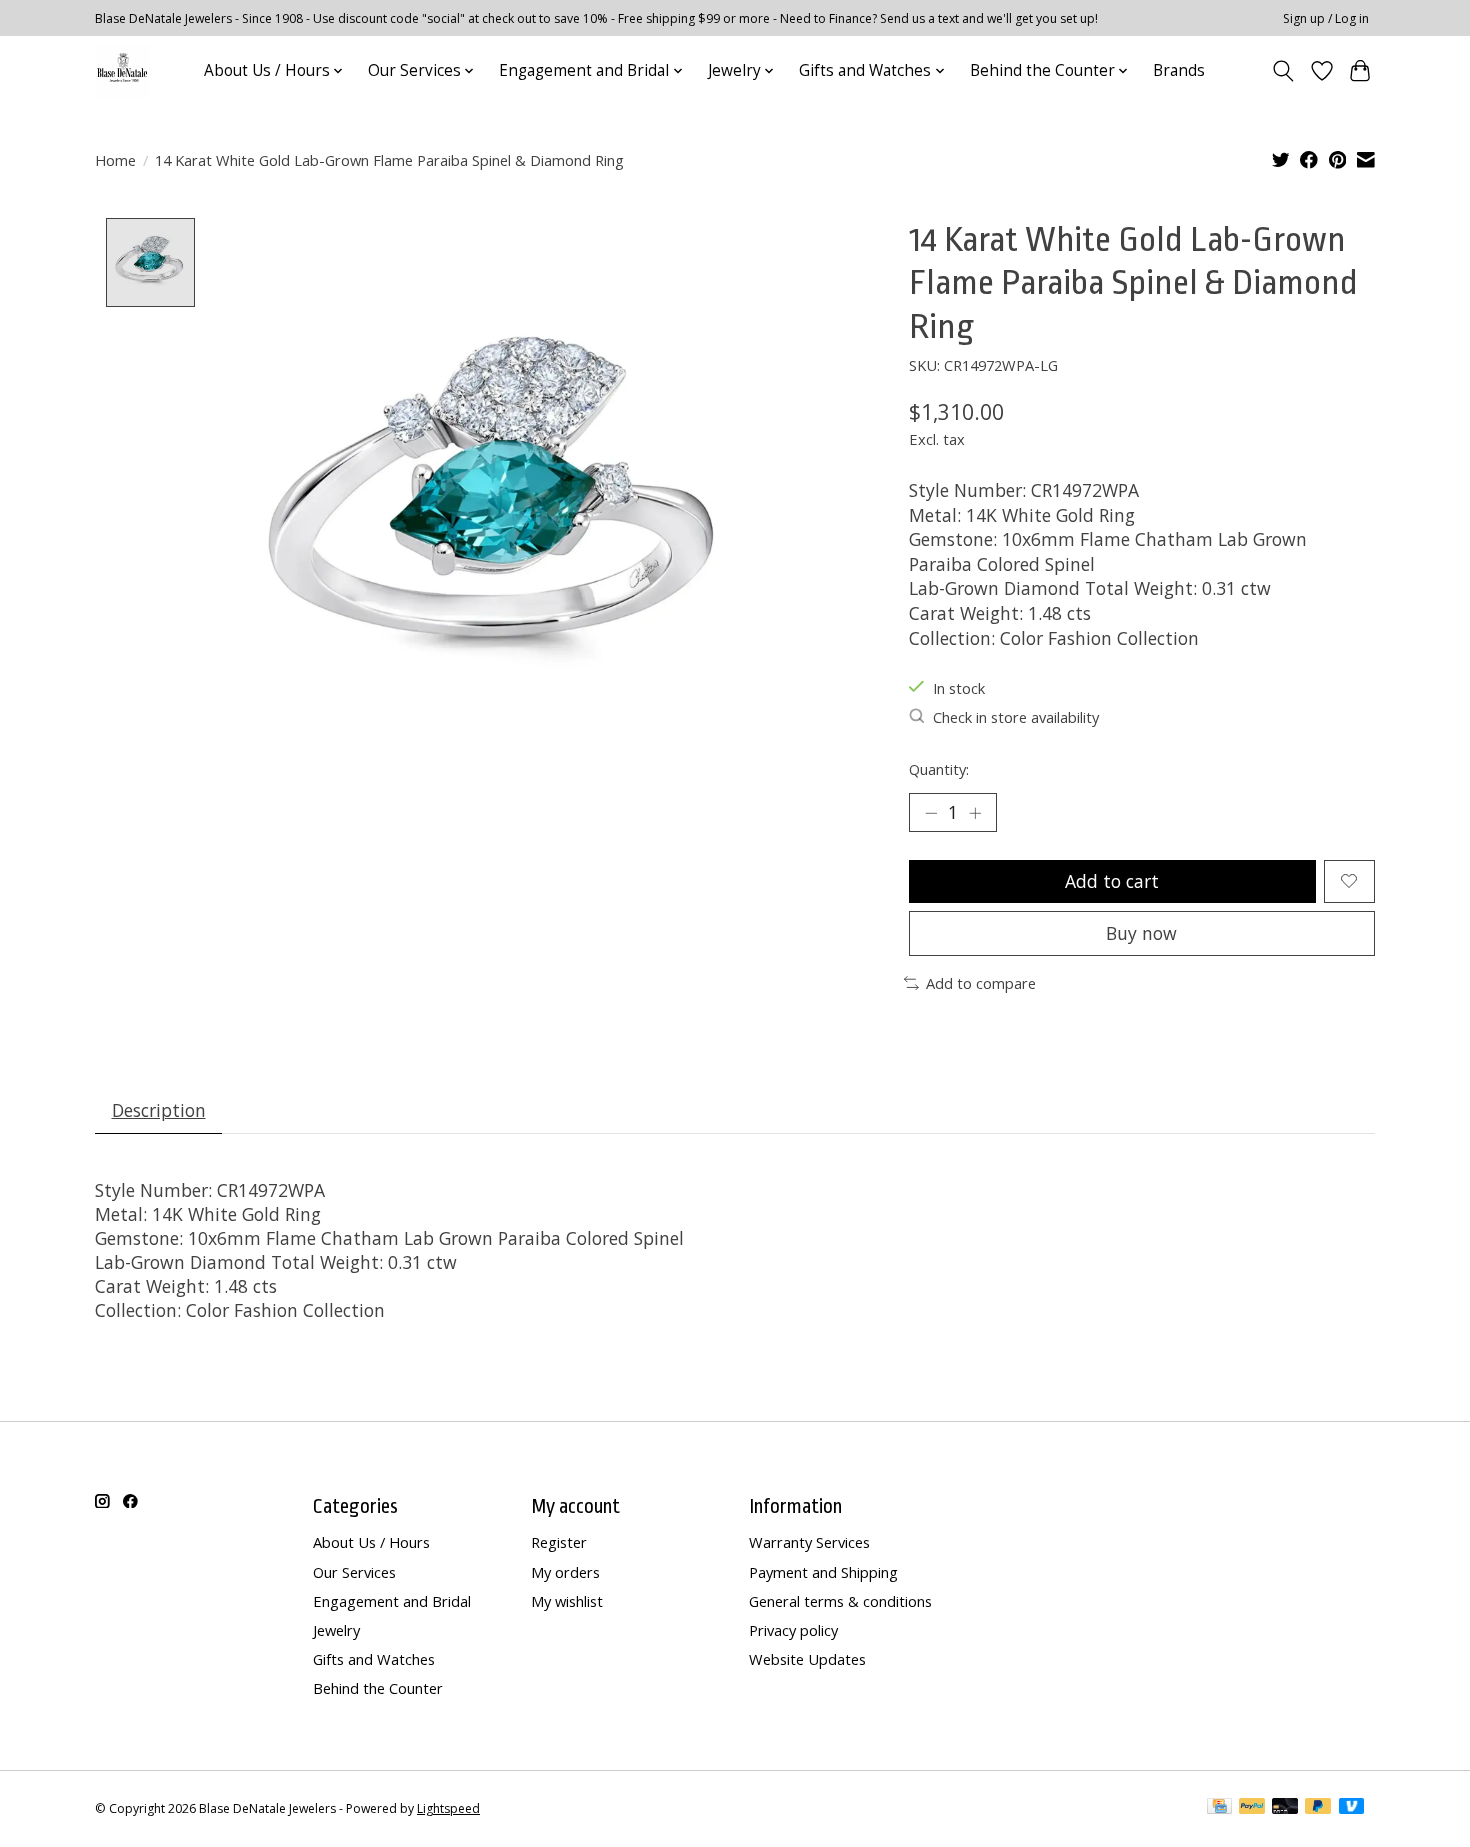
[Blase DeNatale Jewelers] (122, 70)
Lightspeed (448, 1808)
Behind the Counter (378, 1688)
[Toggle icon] (1283, 71)
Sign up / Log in (1326, 18)
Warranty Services (809, 1542)
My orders (565, 1572)
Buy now (1141, 933)
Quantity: (939, 769)
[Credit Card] (1219, 1808)
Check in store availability (1016, 717)
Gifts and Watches (374, 1659)
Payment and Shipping (823, 1572)
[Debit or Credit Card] (1285, 1808)
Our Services (354, 1572)
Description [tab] (159, 1110)
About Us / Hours (371, 1542)
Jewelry (336, 1630)
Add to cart (1112, 881)
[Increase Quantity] (975, 813)
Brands (1179, 70)
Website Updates (807, 1659)
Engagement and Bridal (392, 1601)
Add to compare (981, 983)
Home (115, 160)
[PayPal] (1252, 1808)
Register (559, 1542)
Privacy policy (793, 1630)
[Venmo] (1352, 1808)
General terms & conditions (840, 1601)
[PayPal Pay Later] (1318, 1808)
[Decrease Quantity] (931, 813)
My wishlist (567, 1601)
